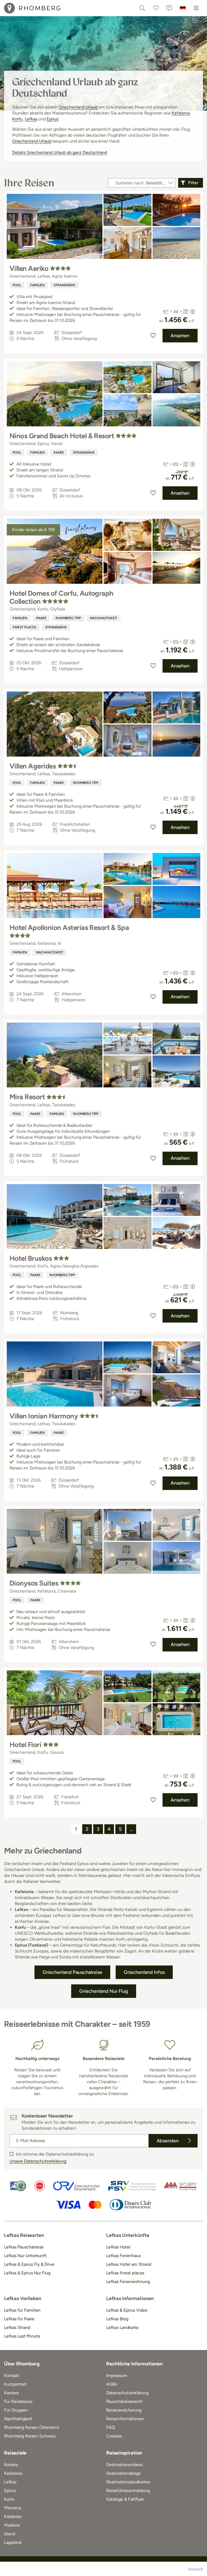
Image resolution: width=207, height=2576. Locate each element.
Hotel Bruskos (31, 1258)
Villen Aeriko (29, 268)
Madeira (12, 2525)
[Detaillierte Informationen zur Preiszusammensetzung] (193, 312)
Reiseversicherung (124, 2410)
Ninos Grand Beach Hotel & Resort (62, 436)
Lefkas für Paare (19, 2319)
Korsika (11, 2465)
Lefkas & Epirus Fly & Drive (29, 2264)
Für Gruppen (16, 2410)
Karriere (11, 2393)
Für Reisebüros (18, 2401)
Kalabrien (13, 2516)
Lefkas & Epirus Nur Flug (27, 2273)
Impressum (117, 2376)
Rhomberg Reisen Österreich (32, 2427)
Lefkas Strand (17, 2327)
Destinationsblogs (123, 2473)
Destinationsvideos (124, 2465)
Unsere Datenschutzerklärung (38, 2161)
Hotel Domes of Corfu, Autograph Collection (61, 597)
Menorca (13, 2508)
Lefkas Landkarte (122, 2327)
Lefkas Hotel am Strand (129, 2264)
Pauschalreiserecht (124, 2401)
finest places (24, 627)
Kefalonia (181, 113)
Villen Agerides (33, 766)
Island (10, 2534)
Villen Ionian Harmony (44, 1416)
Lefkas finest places (125, 2273)
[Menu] (196, 8)
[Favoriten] (156, 8)
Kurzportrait (15, 2384)
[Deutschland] (183, 8)
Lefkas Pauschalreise (24, 2247)
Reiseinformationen (125, 2419)
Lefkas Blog (117, 2319)
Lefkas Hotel (118, 2247)
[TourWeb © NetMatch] (196, 2569)
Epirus (52, 119)
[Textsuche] (142, 8)
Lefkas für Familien (22, 2310)
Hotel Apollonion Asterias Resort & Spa (69, 928)
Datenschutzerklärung (127, 2393)
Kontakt (12, 2376)
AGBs (112, 2384)
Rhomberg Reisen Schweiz (30, 2436)
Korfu (17, 119)
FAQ (111, 2427)
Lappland (13, 2542)
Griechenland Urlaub (78, 107)
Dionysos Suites (34, 1583)
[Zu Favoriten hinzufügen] (153, 336)
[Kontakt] (169, 8)
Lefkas (31, 119)
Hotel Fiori (25, 1745)
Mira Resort (27, 1097)
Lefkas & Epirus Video (127, 2310)
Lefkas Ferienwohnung (128, 2282)
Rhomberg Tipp (68, 618)
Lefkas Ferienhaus (123, 2256)
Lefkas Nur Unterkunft (25, 2256)
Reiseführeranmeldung (128, 2491)
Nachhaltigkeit (104, 618)
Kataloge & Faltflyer (125, 2499)
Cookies (114, 2436)
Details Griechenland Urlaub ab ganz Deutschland (60, 152)
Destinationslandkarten (128, 2482)
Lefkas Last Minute (22, 2336)
